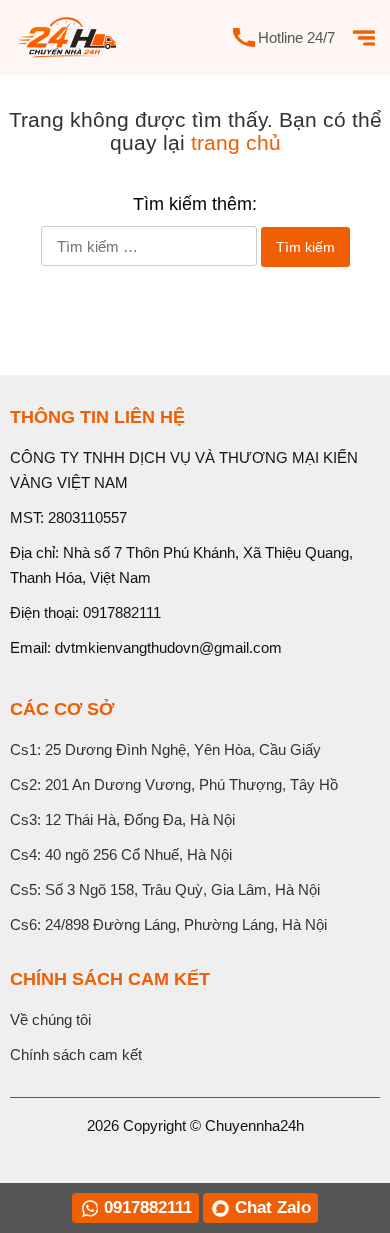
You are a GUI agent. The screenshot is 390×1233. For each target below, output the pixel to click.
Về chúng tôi (50, 1019)
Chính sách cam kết (76, 1054)
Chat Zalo (273, 1207)
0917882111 (122, 612)
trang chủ (236, 142)
